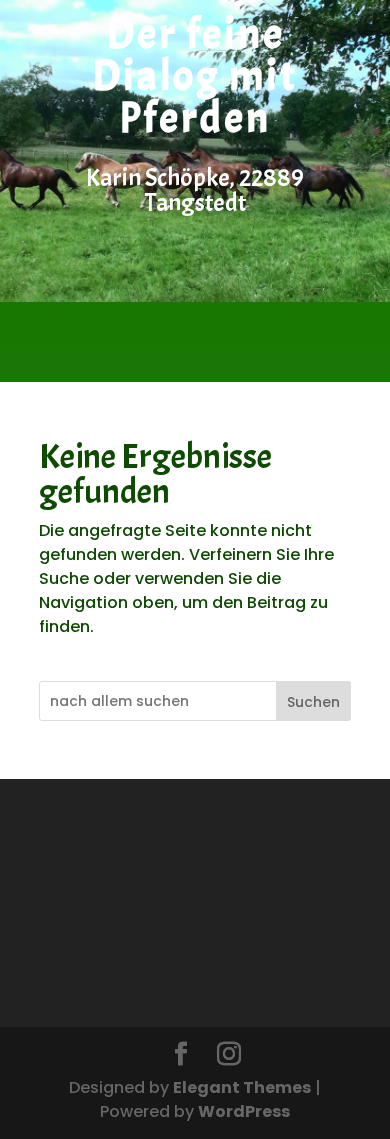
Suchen (313, 702)
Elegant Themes (242, 1087)
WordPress (244, 1111)
